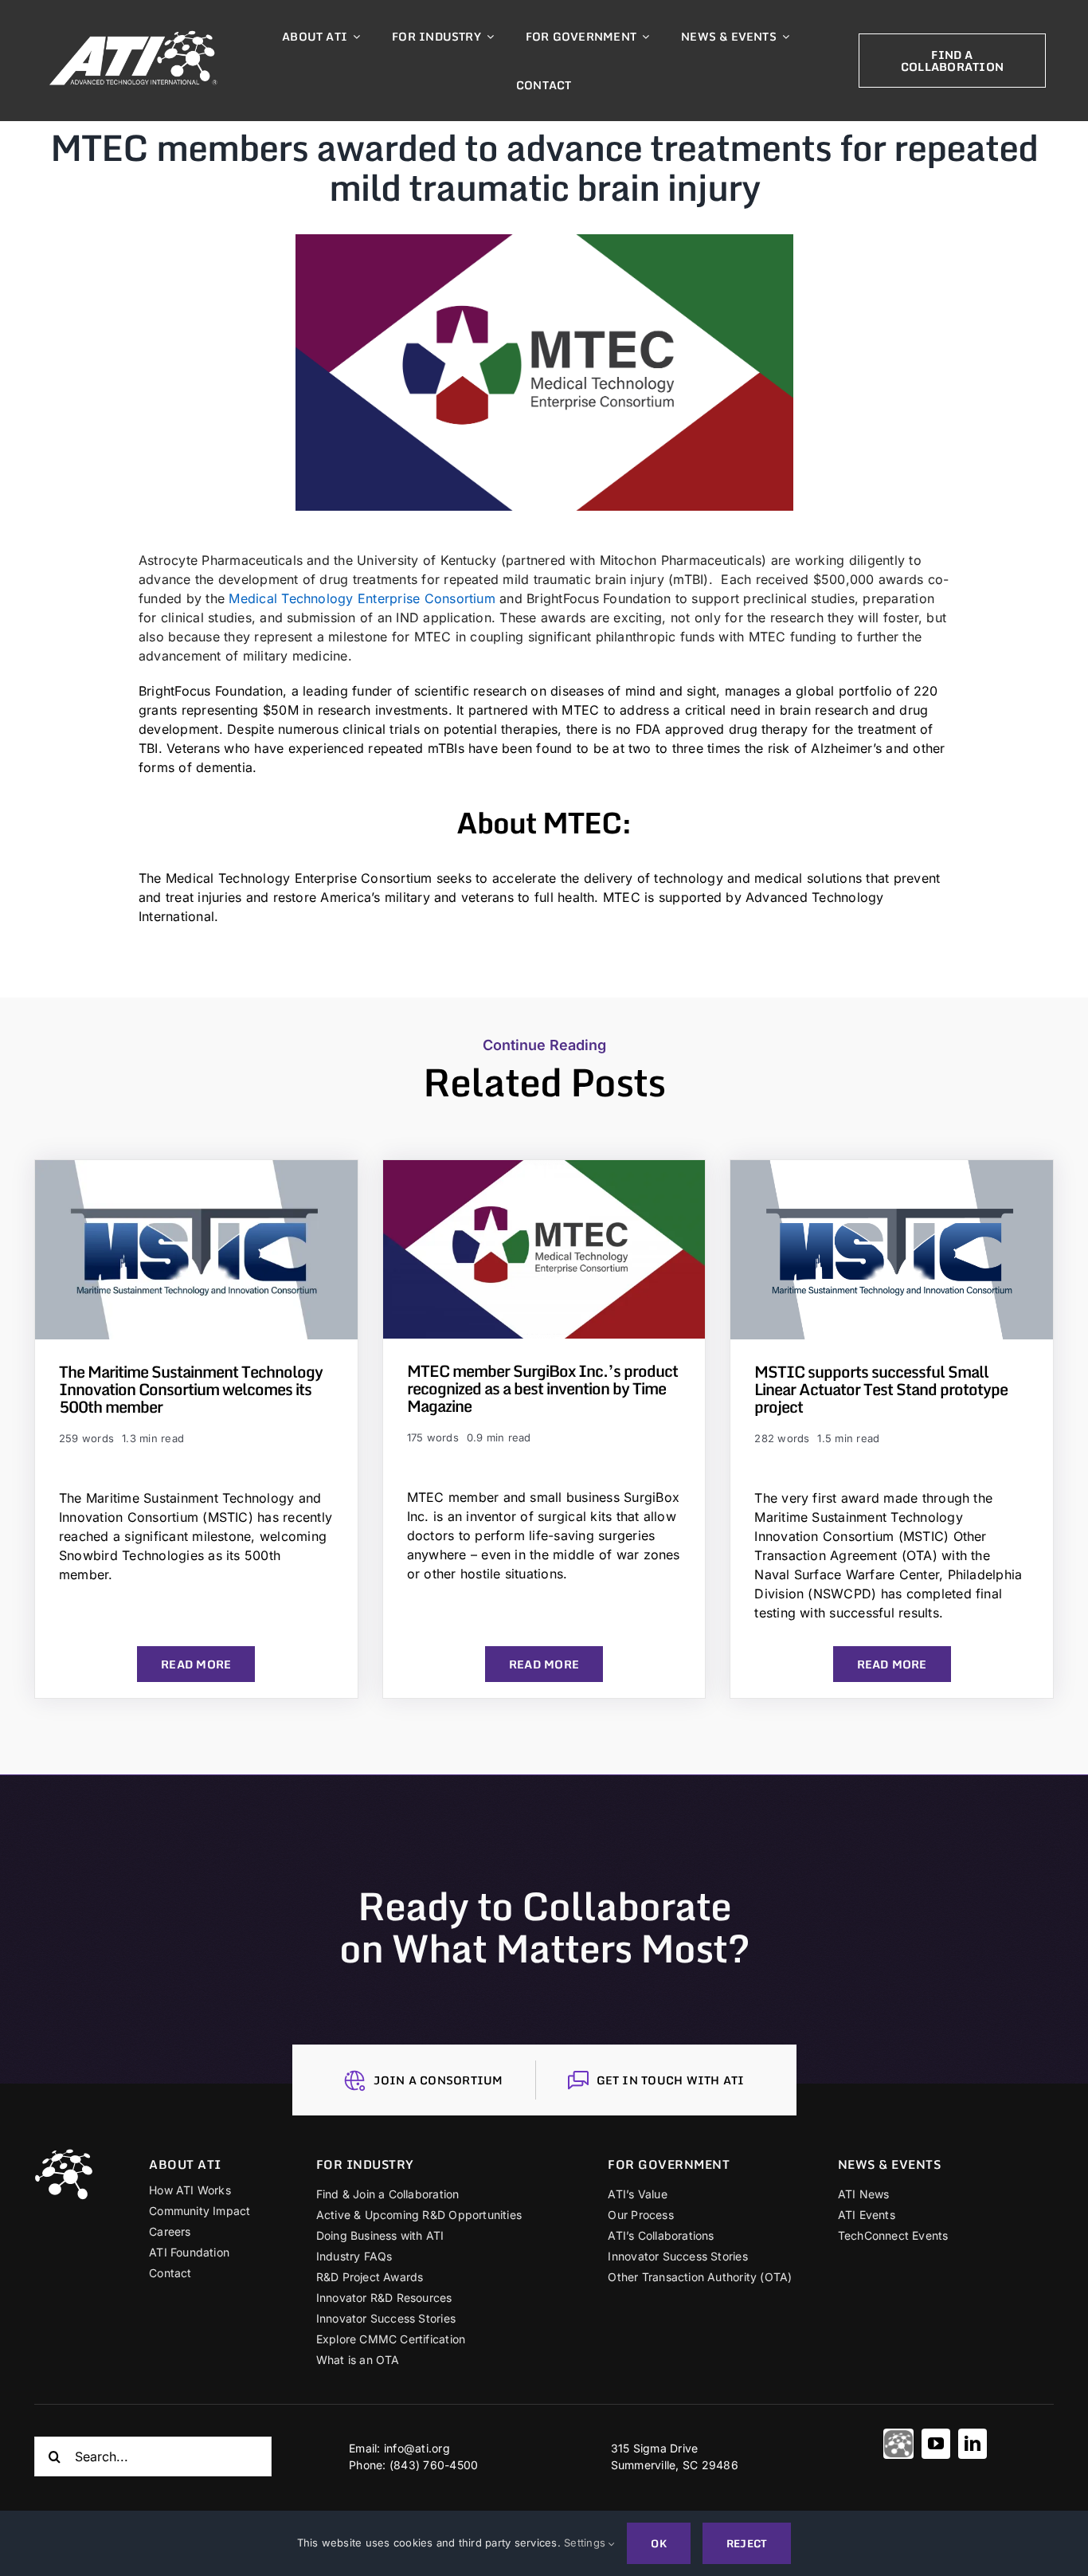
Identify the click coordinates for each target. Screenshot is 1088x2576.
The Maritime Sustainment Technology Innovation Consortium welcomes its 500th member (191, 1389)
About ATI (185, 2164)
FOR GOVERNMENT (669, 2164)
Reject (747, 2543)
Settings (586, 2543)
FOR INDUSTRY (365, 2164)
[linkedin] (973, 2444)
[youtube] (936, 2444)
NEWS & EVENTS (890, 2164)
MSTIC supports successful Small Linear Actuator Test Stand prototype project (881, 1389)
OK (658, 2543)
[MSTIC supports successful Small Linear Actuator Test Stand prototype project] (892, 1170)
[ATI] (898, 2444)
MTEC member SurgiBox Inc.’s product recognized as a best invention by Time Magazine (542, 1388)
